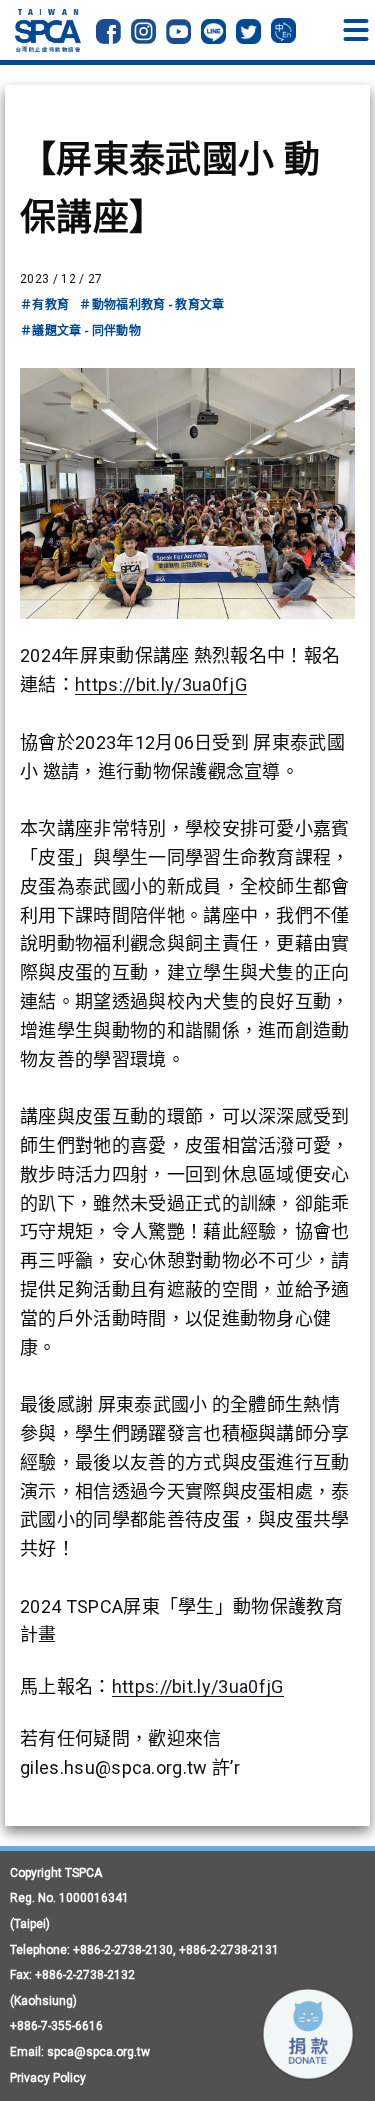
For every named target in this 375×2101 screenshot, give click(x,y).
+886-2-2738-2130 (123, 1950)
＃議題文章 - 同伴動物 (80, 331)
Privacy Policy (48, 2078)
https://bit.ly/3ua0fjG (161, 684)
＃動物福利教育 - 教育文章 (151, 305)
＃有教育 (44, 305)
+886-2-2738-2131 (229, 1950)
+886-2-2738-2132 (85, 1975)
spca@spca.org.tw (98, 2052)
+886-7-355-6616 (56, 2026)
